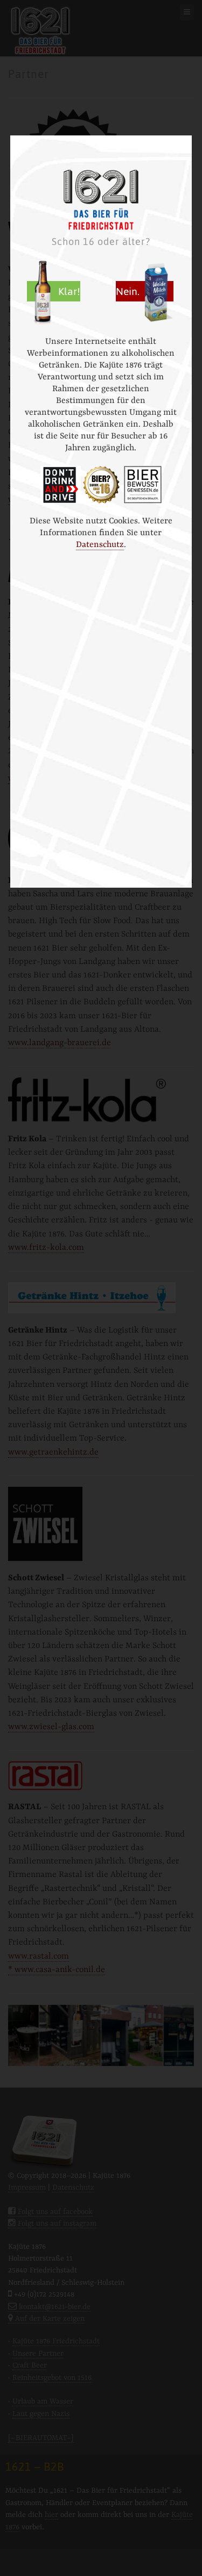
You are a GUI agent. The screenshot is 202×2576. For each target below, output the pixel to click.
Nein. (129, 291)
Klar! (69, 291)
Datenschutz (100, 545)
